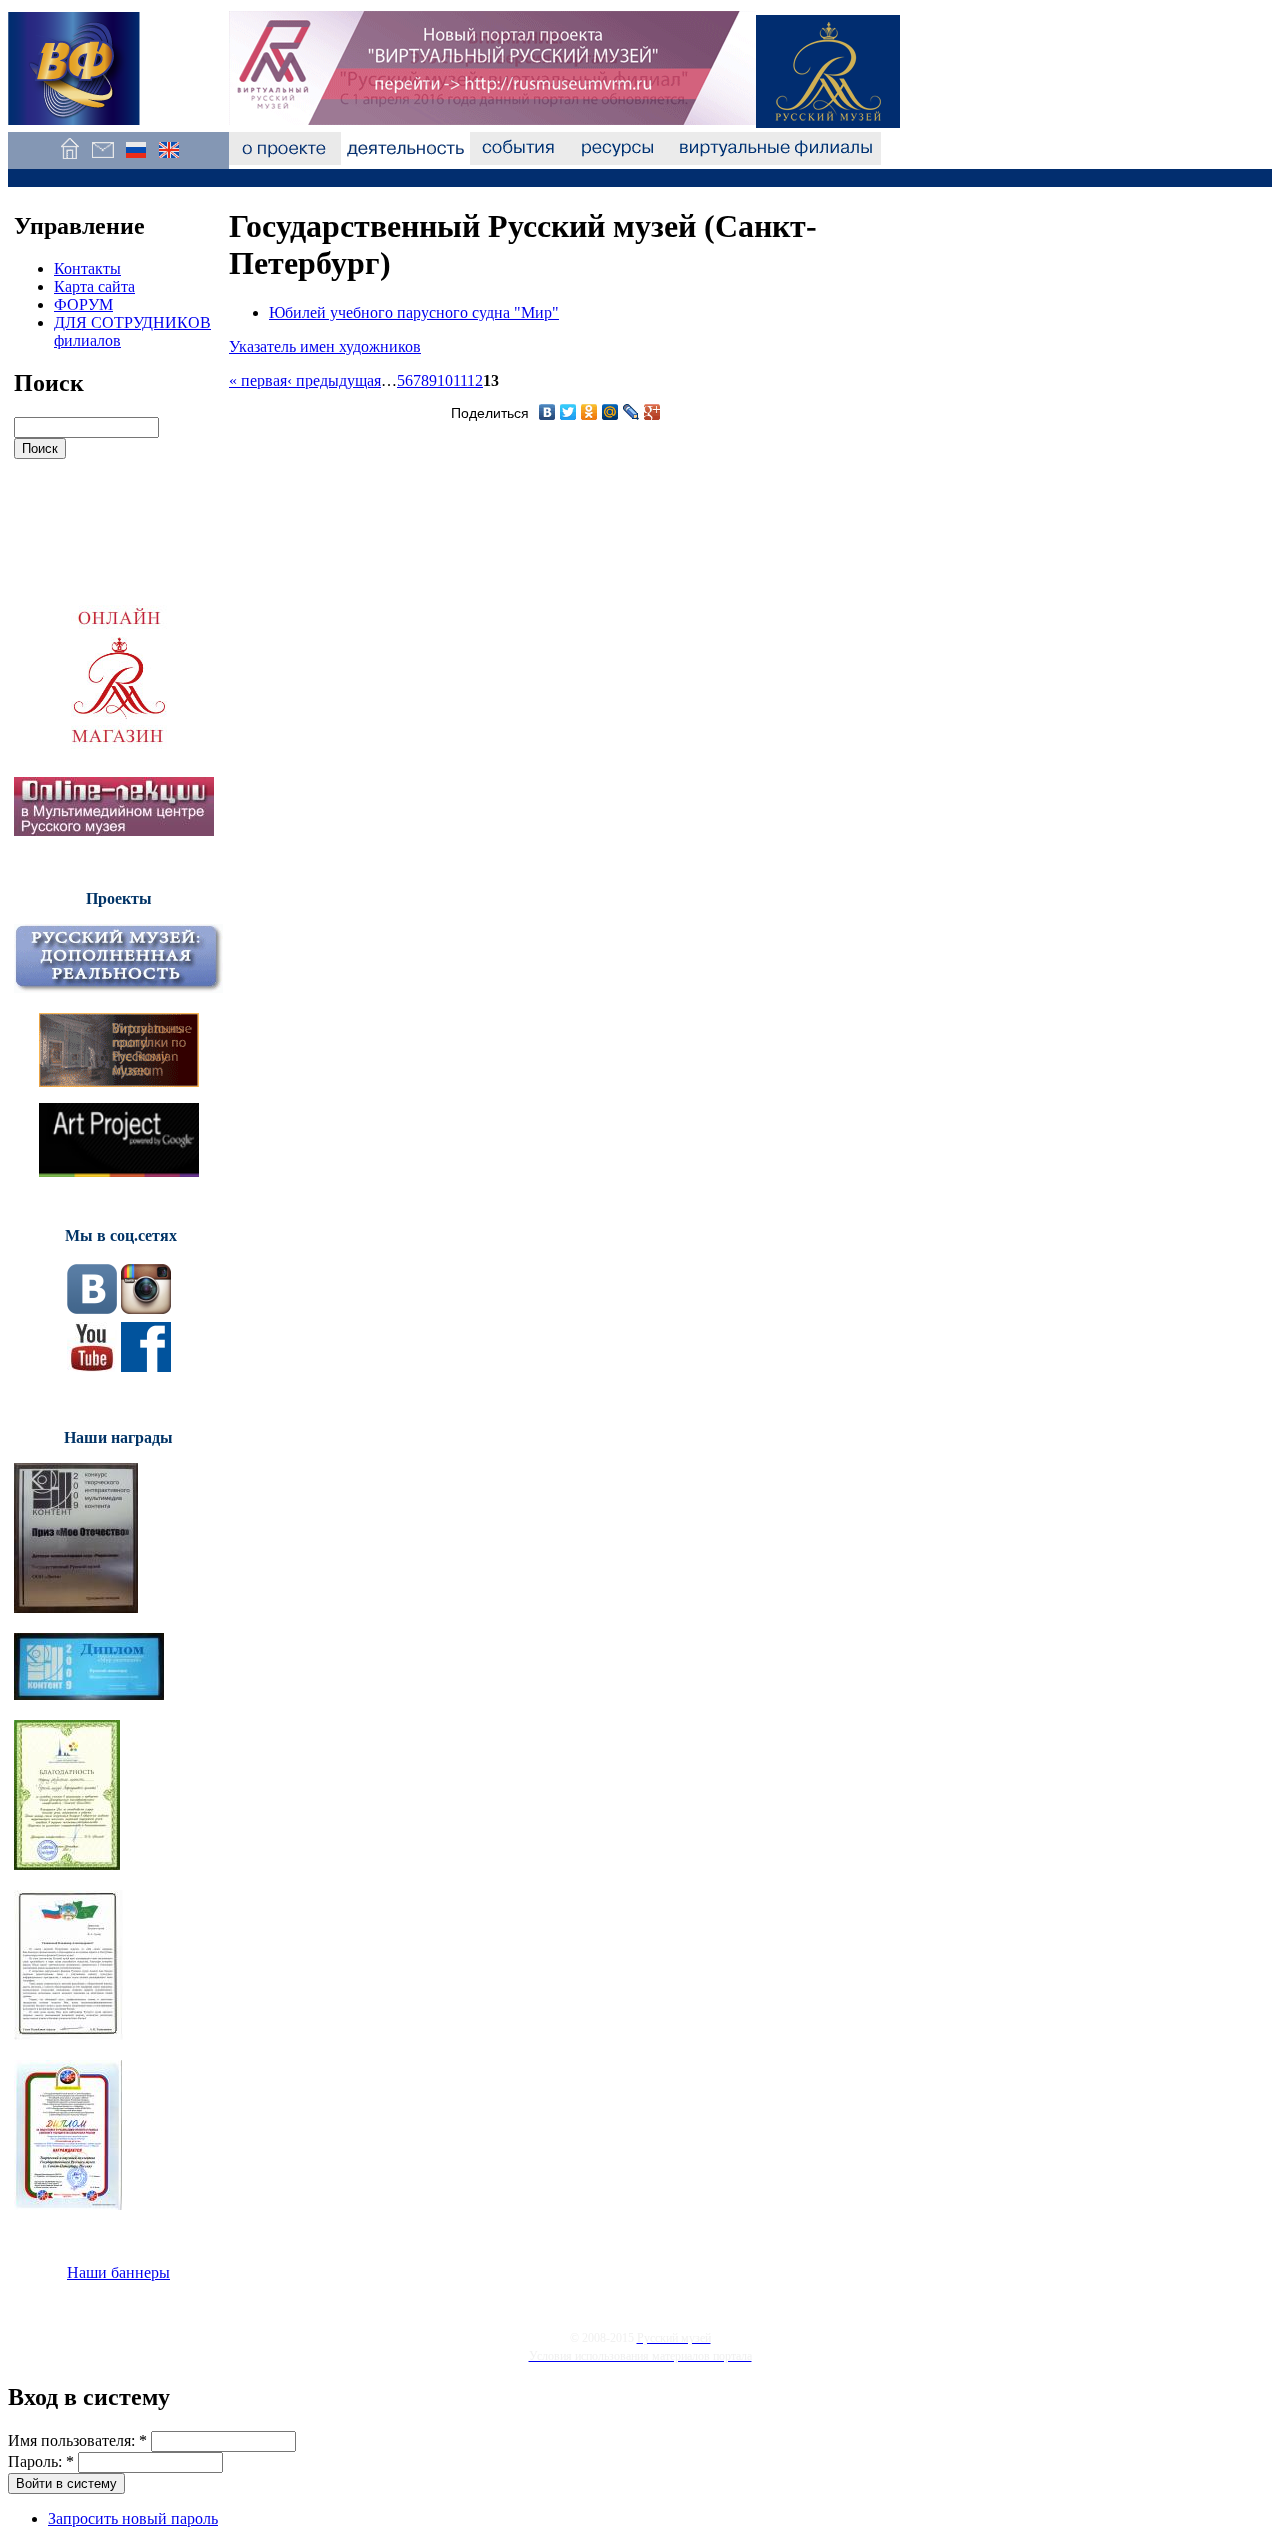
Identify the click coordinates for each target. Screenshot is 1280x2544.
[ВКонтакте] (547, 412)
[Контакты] (102, 159)
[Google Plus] (652, 412)
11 (460, 380)
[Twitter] (568, 412)
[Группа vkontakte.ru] (92, 1308)
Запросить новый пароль (133, 2518)
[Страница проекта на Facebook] (146, 1366)
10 (445, 380)
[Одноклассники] (589, 412)
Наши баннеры (118, 2272)
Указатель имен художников (325, 346)
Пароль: (41, 2461)
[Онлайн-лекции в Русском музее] (114, 830)
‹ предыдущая (334, 380)
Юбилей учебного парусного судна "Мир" (414, 312)
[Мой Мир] (610, 412)
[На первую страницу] (69, 159)
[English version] (168, 159)
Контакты (87, 268)
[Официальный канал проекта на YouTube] (92, 1366)
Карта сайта (94, 286)
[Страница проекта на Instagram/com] (146, 1308)
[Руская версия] (135, 159)
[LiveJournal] (631, 412)
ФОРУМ (83, 304)
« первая (258, 380)
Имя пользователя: (77, 2440)
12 (475, 380)
